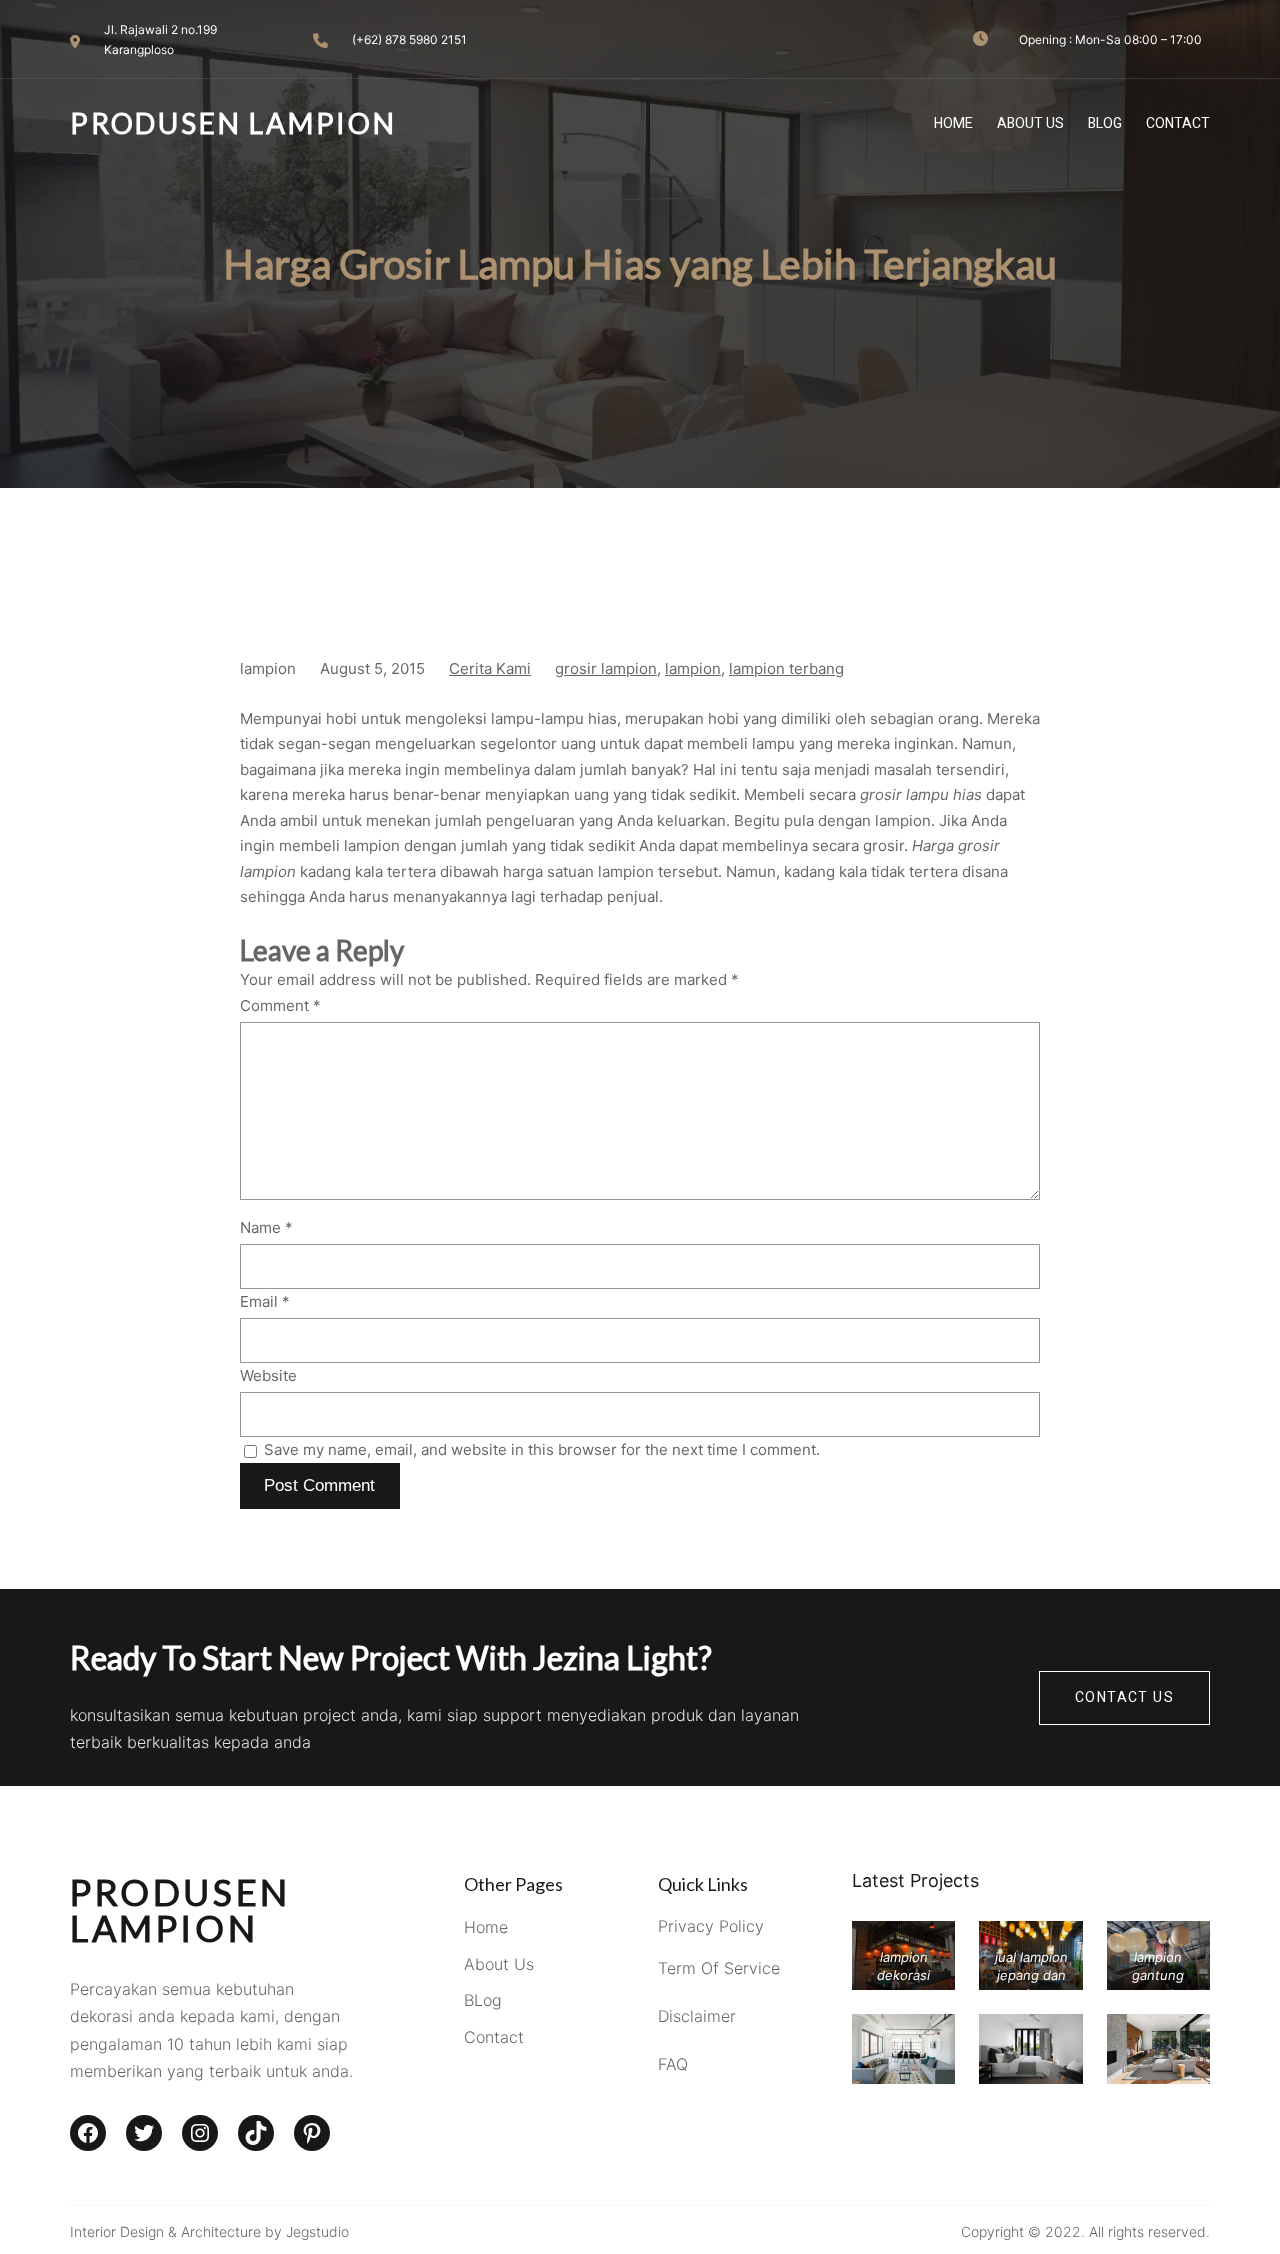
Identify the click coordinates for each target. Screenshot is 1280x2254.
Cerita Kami (490, 668)
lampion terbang (786, 668)
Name (266, 1227)
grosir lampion (606, 668)
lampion (693, 668)
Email (265, 1301)
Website (268, 1375)
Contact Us (1124, 1697)
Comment (280, 1005)
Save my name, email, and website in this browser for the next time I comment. (542, 1449)
